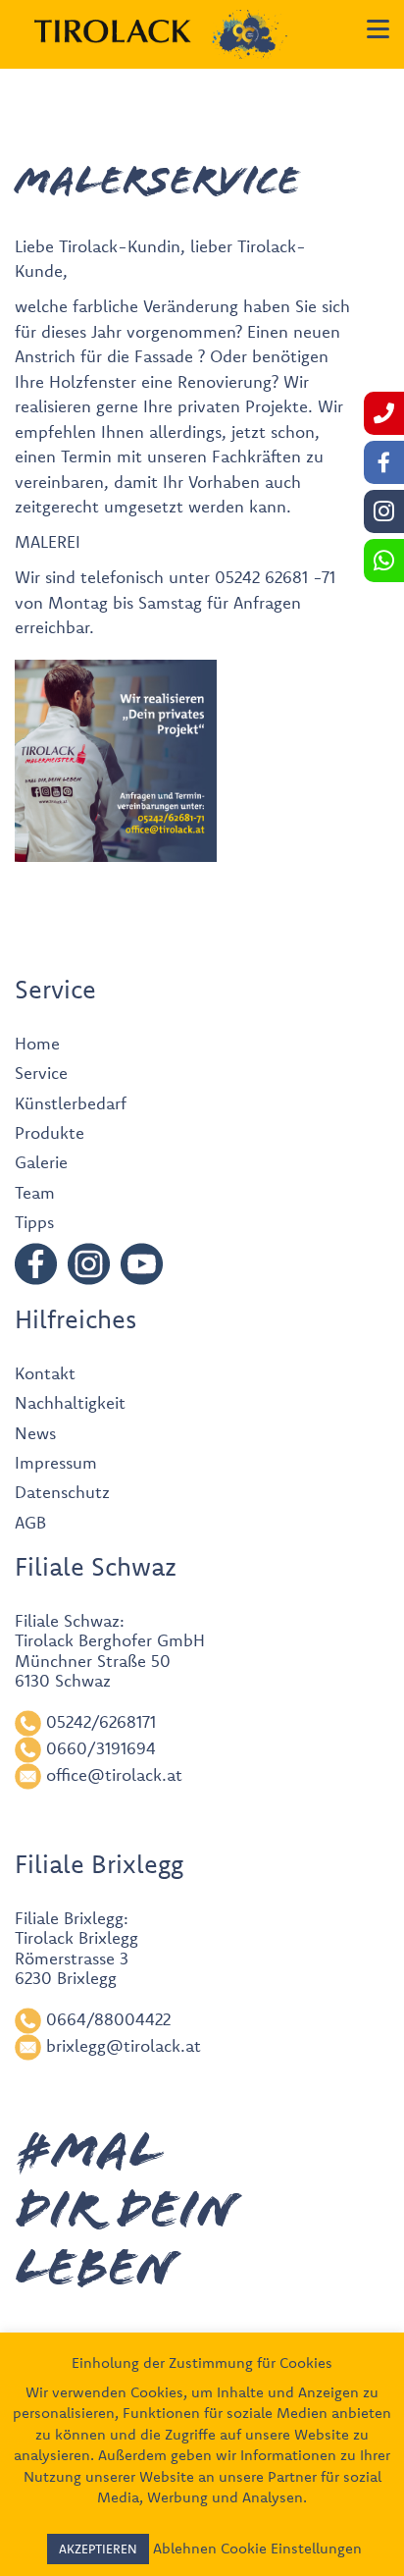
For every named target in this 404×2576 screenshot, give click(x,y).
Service (41, 1073)
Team (35, 1192)
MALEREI (48, 541)
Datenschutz (62, 1492)
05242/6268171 (101, 1721)
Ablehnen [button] (185, 2548)
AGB (30, 1522)
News (35, 1433)
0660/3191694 (101, 1748)
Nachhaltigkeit (70, 1402)
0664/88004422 (108, 2019)
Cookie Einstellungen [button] (291, 2548)
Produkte (50, 1132)
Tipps (34, 1222)
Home (37, 1043)
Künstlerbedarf (71, 1103)
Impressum (56, 1462)
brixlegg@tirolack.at (124, 2045)
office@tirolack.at (114, 1774)
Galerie (41, 1162)
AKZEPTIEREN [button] (98, 2549)
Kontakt (45, 1373)
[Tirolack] (113, 31)
